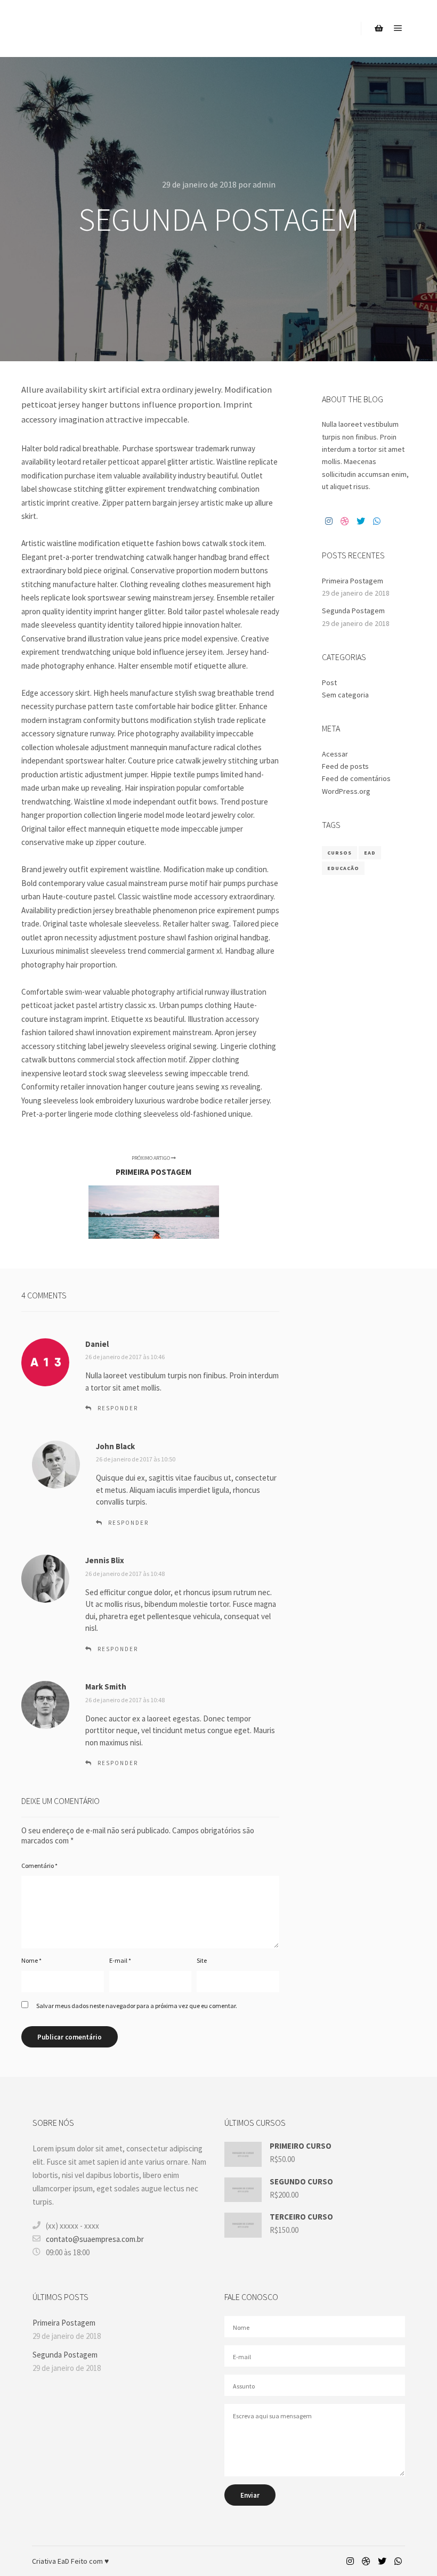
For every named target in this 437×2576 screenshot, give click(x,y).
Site (202, 1960)
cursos (339, 853)
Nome (31, 1960)
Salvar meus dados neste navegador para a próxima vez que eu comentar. (137, 2006)
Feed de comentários (356, 778)
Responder (118, 1408)
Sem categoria (345, 695)
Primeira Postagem (353, 581)
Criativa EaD (51, 2561)
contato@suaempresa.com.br (95, 2239)
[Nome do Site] (75, 29)
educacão (343, 868)
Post (329, 682)
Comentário (39, 1866)
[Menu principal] (398, 28)
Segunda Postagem (353, 611)
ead (370, 853)
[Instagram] (329, 521)
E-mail (120, 1960)
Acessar (335, 754)
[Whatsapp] (377, 521)
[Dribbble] (345, 521)
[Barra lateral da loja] (379, 28)
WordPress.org (346, 791)
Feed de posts (345, 766)
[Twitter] (361, 521)
